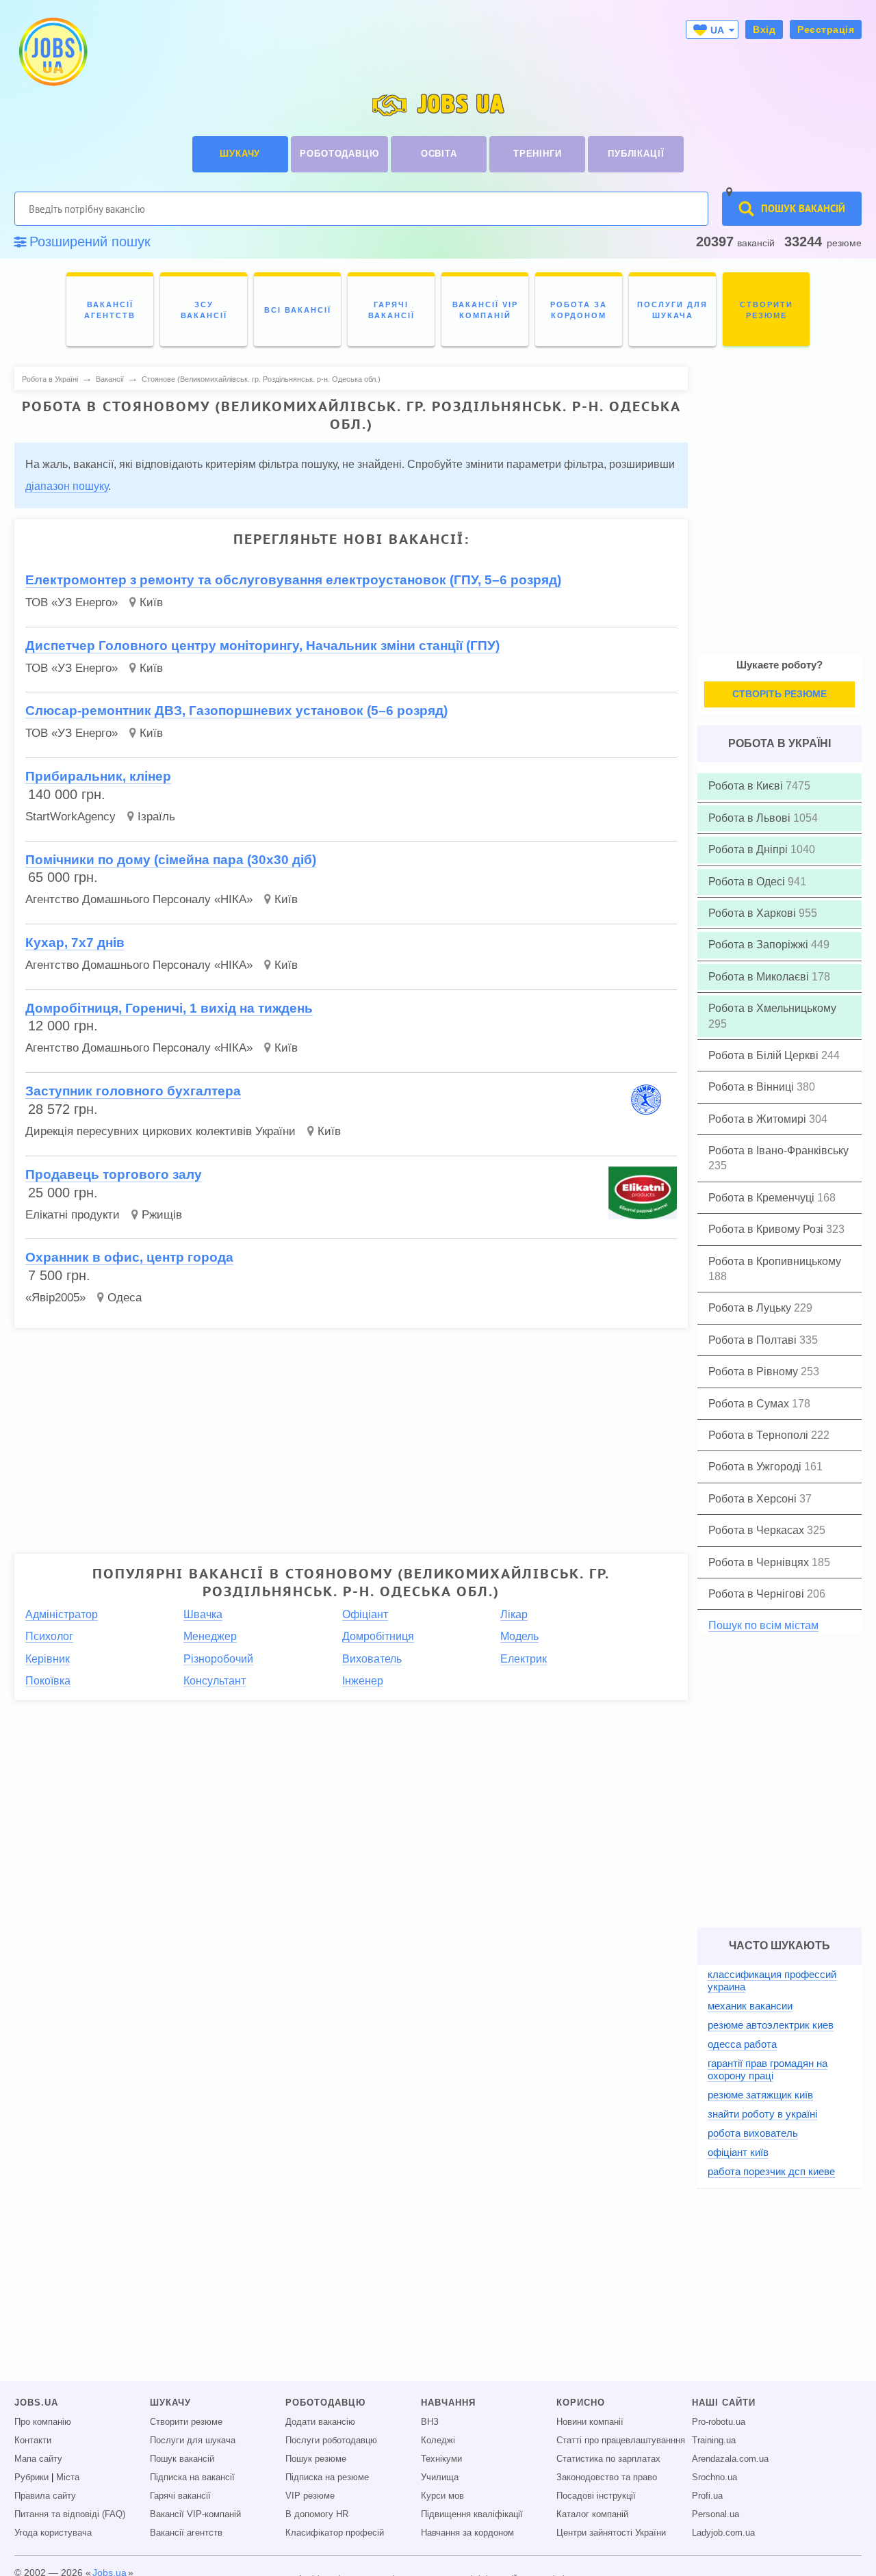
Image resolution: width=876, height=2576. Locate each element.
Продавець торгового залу (114, 1174)
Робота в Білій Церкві (765, 1055)
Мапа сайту (38, 2459)
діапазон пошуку (67, 486)
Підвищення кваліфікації (472, 2514)
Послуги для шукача (193, 2441)
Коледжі (438, 2441)
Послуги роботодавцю (331, 2441)
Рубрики (31, 2477)
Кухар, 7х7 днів (75, 942)
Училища (440, 2477)
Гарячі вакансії (180, 2496)
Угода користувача (53, 2533)
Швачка (203, 1614)
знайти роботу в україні (762, 2114)
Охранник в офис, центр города (129, 1257)
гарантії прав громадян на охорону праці (768, 2069)
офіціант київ (738, 2152)
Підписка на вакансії (192, 2477)
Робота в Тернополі (760, 1435)
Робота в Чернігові (758, 1594)
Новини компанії (590, 2422)
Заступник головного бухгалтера (133, 1091)
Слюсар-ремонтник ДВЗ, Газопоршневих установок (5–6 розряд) (236, 711)
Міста (68, 2477)
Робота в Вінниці (752, 1087)
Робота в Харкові (753, 913)
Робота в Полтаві (754, 1340)
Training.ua (714, 2441)
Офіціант (365, 1614)
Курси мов (442, 2496)
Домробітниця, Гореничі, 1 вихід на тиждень (169, 1008)
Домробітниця (378, 1636)
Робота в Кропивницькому (775, 1261)
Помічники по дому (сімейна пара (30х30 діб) (171, 860)
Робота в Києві (747, 786)
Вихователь (372, 1659)
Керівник (48, 1659)
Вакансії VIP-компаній (195, 2514)
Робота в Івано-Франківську (778, 1150)
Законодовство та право (607, 2477)
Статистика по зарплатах (608, 2459)
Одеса (125, 1298)
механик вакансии (750, 2006)
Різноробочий (218, 1659)
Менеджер (210, 1636)
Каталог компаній (592, 2514)
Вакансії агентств (186, 2533)
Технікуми (441, 2459)
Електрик (524, 1659)
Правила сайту (45, 2496)
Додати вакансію (320, 2422)
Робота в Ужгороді (756, 1467)
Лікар (514, 1614)
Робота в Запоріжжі (760, 945)
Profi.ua (707, 2496)
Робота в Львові (751, 818)
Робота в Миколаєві (760, 977)
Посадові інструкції (596, 2496)
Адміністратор (62, 1614)
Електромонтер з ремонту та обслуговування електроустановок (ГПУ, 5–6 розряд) (293, 580)
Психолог (49, 1636)
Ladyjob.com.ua (723, 2533)
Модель (519, 1636)
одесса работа (742, 2044)
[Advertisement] (342, 1435)
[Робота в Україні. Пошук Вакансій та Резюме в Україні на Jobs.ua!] (52, 52)
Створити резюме (186, 2422)
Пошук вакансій (182, 2459)
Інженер (363, 1681)
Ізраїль (156, 817)
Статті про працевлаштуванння (621, 2441)
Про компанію (43, 2422)
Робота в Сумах (750, 1404)
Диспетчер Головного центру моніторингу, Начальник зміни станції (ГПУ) (262, 646)
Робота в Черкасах (758, 1530)
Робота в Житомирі (759, 1119)
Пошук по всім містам (763, 1625)
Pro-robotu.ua (719, 2422)
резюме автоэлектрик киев (771, 2025)
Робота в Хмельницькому (772, 1008)
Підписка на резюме (327, 2477)
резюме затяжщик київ (760, 2095)
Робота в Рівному (755, 1371)
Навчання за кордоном (467, 2533)
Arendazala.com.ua (730, 2459)
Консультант (215, 1681)
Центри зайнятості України (611, 2533)
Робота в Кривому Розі (767, 1229)
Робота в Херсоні (754, 1499)
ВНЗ (430, 2422)
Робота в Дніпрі (749, 849)
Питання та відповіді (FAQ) (70, 2514)
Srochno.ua (714, 2477)
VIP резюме (310, 2496)
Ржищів (162, 1215)
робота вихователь (753, 2133)
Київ (151, 602)
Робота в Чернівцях (760, 1562)
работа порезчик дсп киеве (771, 2171)
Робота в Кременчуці (763, 1198)
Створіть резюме (780, 694)
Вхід (764, 29)
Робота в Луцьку (751, 1308)
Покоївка (48, 1681)
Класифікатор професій (335, 2533)
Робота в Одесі (748, 882)
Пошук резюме (316, 2459)
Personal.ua (716, 2514)
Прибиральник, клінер (98, 776)
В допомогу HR (317, 2514)
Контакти (33, 2441)
